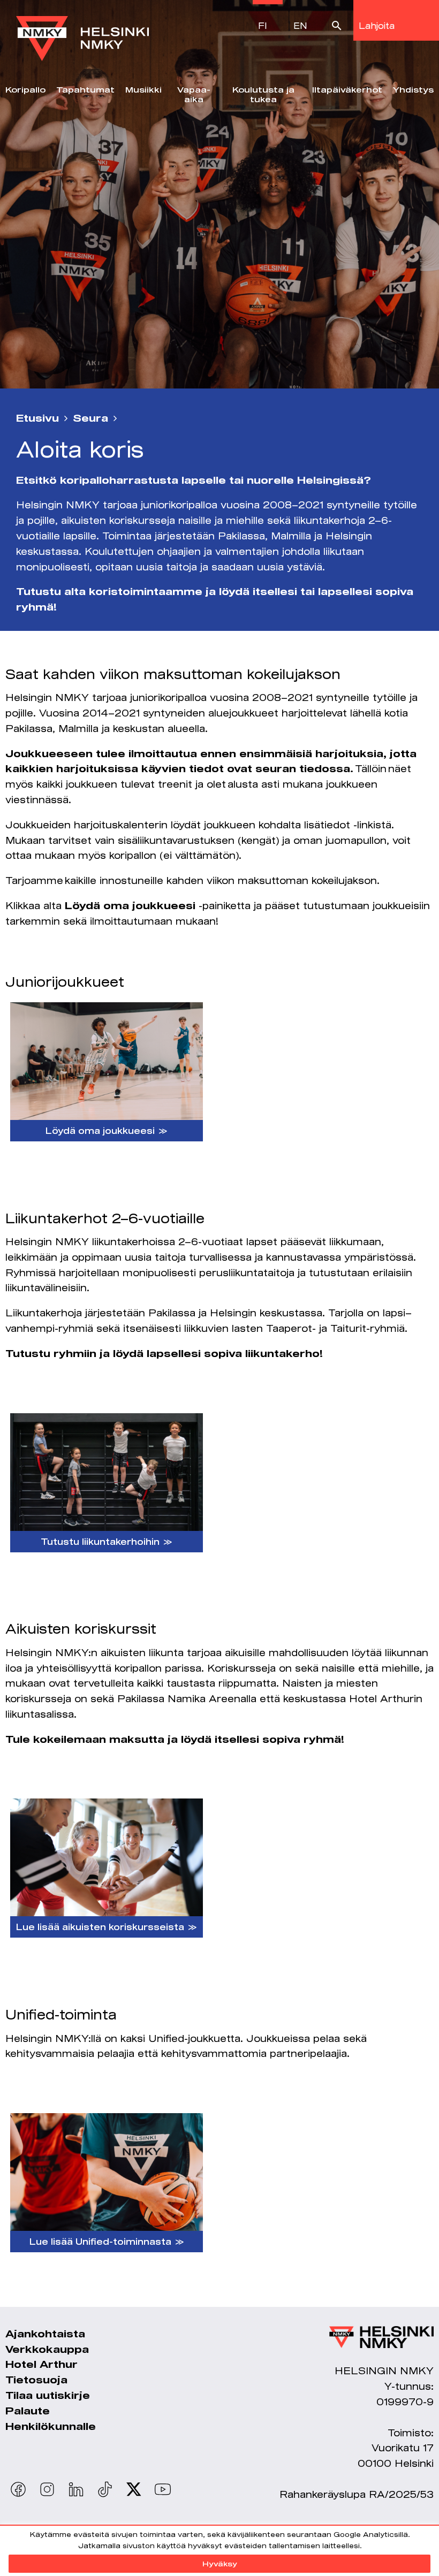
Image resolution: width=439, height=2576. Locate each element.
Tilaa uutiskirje (48, 2395)
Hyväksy (220, 2564)
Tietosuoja (36, 2380)
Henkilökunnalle (51, 2426)
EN (300, 25)
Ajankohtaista (45, 2334)
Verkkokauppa (47, 2349)
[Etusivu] (82, 31)
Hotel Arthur (41, 2364)
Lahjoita (377, 25)
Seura (90, 418)
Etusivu (37, 418)
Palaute (28, 2411)
